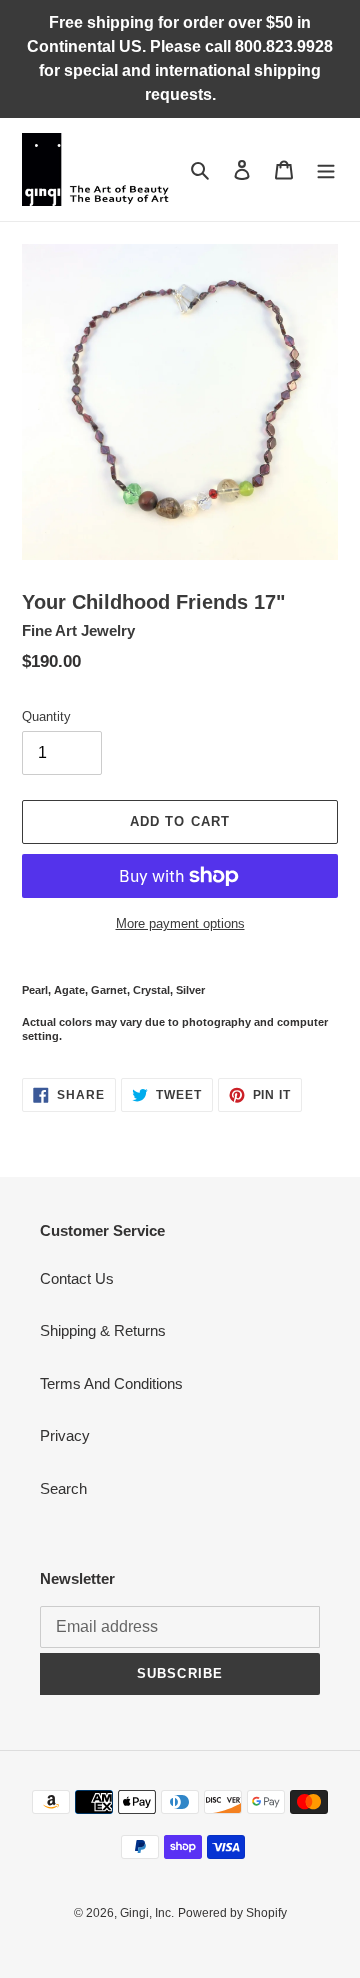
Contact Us (77, 1278)
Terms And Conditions (111, 1383)
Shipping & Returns (103, 1330)
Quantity (46, 716)
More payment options (180, 923)
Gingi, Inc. (147, 1913)
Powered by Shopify (232, 1913)
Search (63, 1488)
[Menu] (326, 169)
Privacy (65, 1435)
